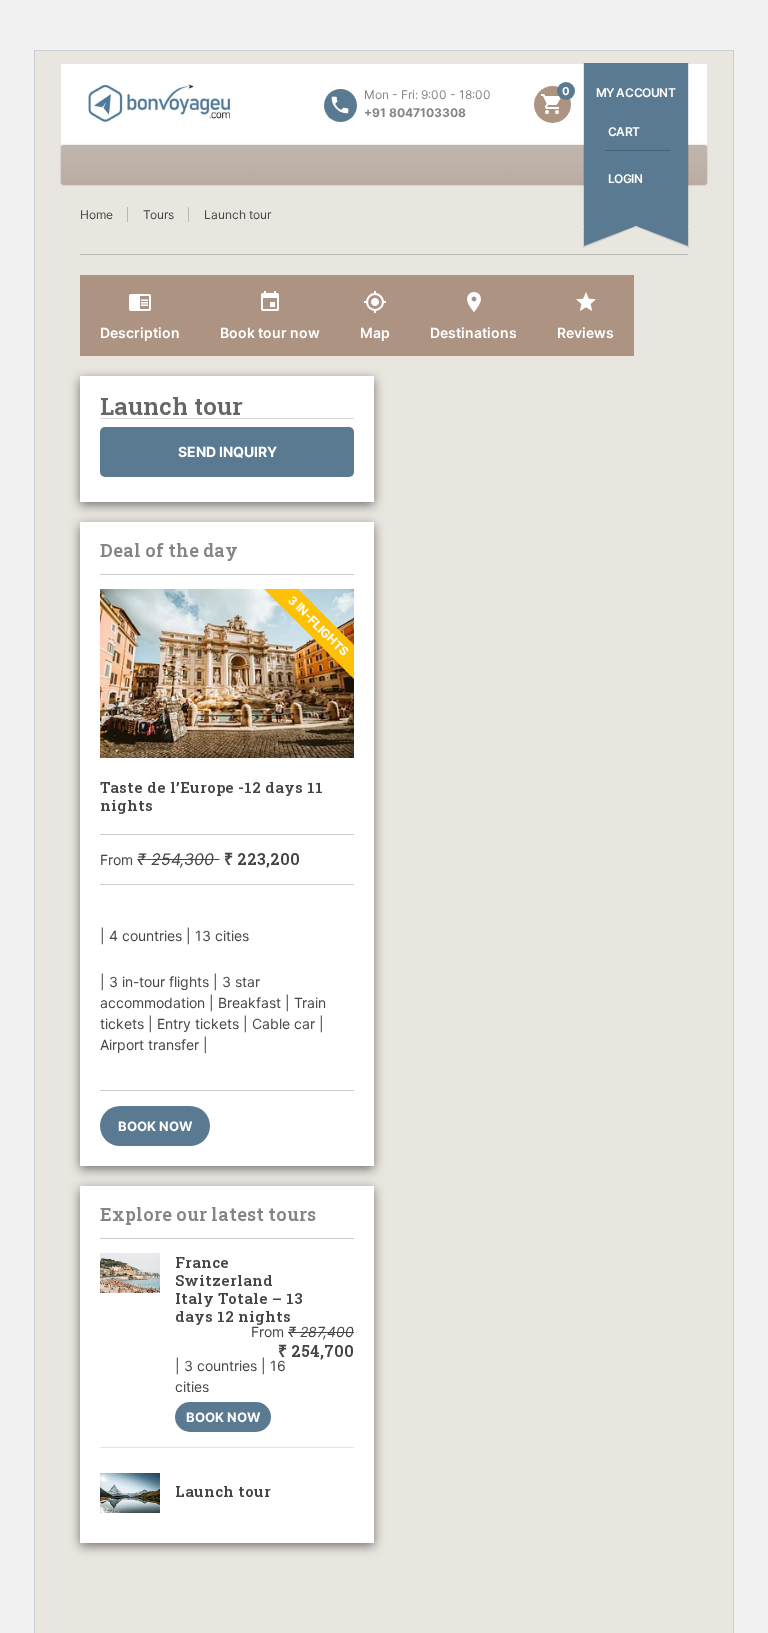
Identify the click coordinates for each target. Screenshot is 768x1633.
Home (96, 214)
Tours (158, 214)
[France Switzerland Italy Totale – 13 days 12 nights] (130, 1342)
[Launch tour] (130, 1493)
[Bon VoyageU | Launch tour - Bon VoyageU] (160, 104)
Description (140, 315)
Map (375, 315)
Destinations (473, 315)
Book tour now (270, 315)
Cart (624, 131)
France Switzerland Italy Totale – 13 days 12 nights (239, 1289)
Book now (155, 1126)
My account (636, 92)
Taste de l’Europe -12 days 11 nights (211, 796)
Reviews (585, 315)
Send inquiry (227, 451)
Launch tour (223, 1491)
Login (625, 178)
